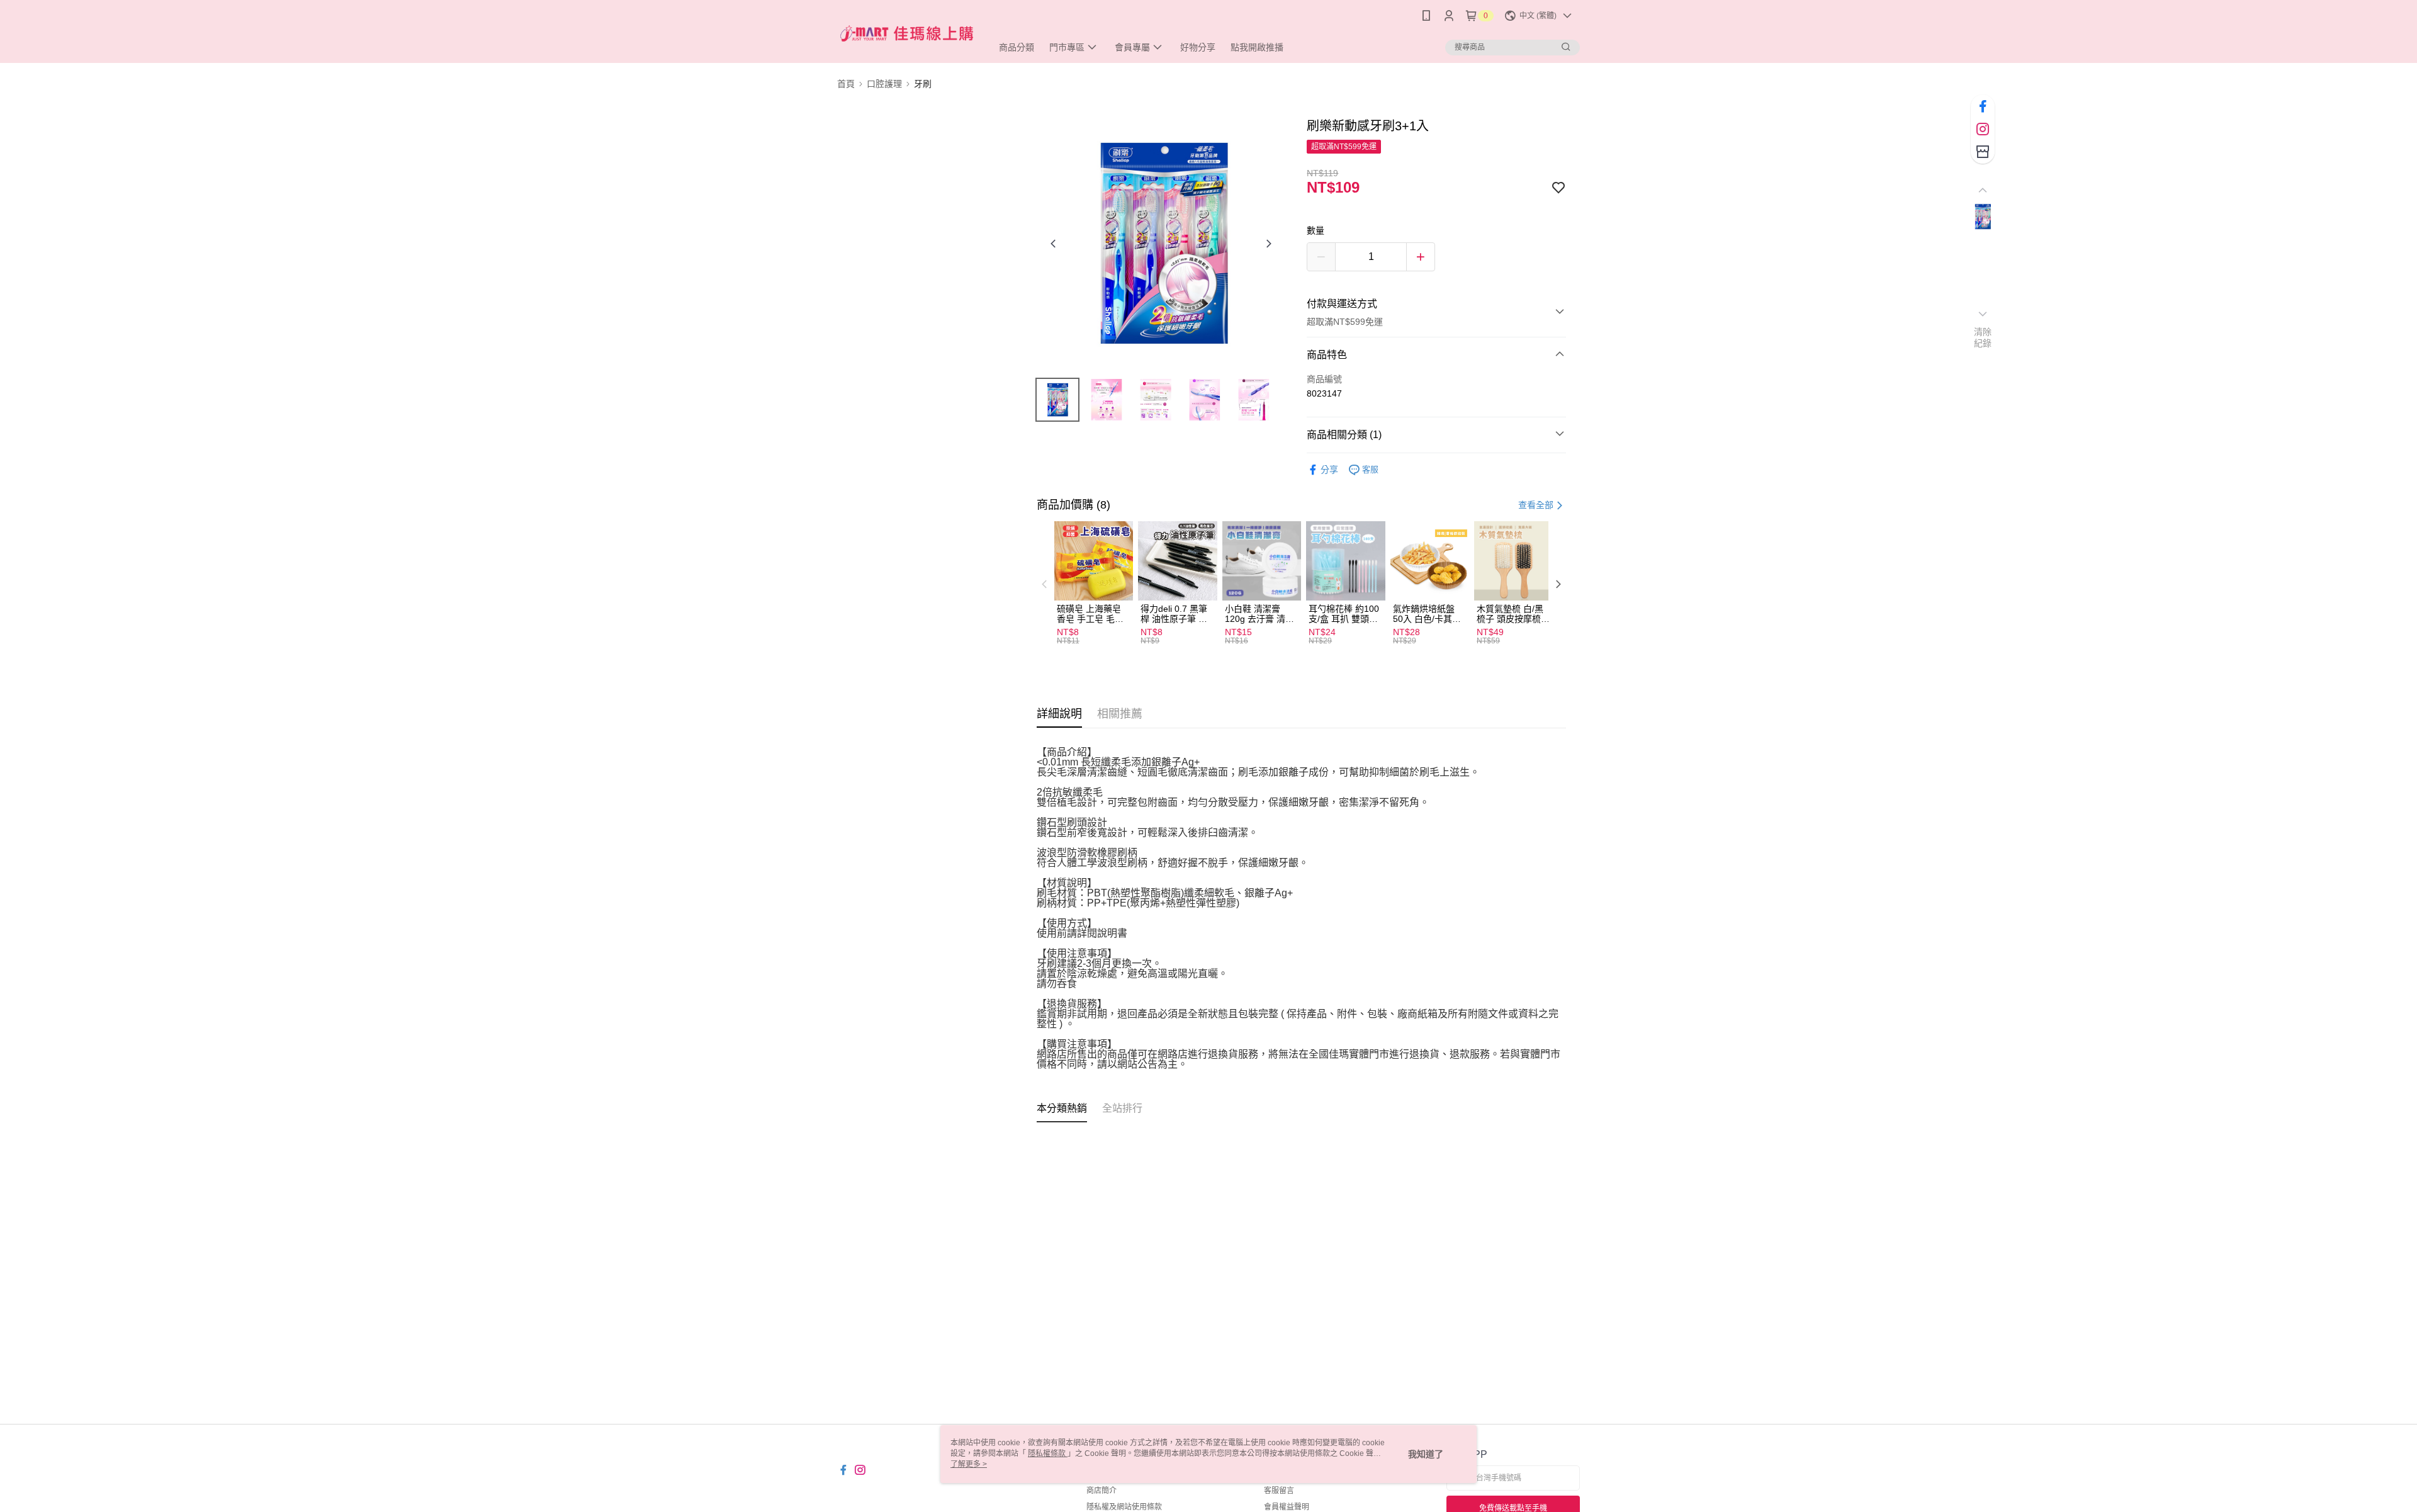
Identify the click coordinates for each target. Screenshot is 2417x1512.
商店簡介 (1101, 1491)
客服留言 (1279, 1491)
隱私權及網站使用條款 (1124, 1507)
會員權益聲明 (1287, 1507)
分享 (1329, 470)
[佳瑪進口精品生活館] (907, 33)
